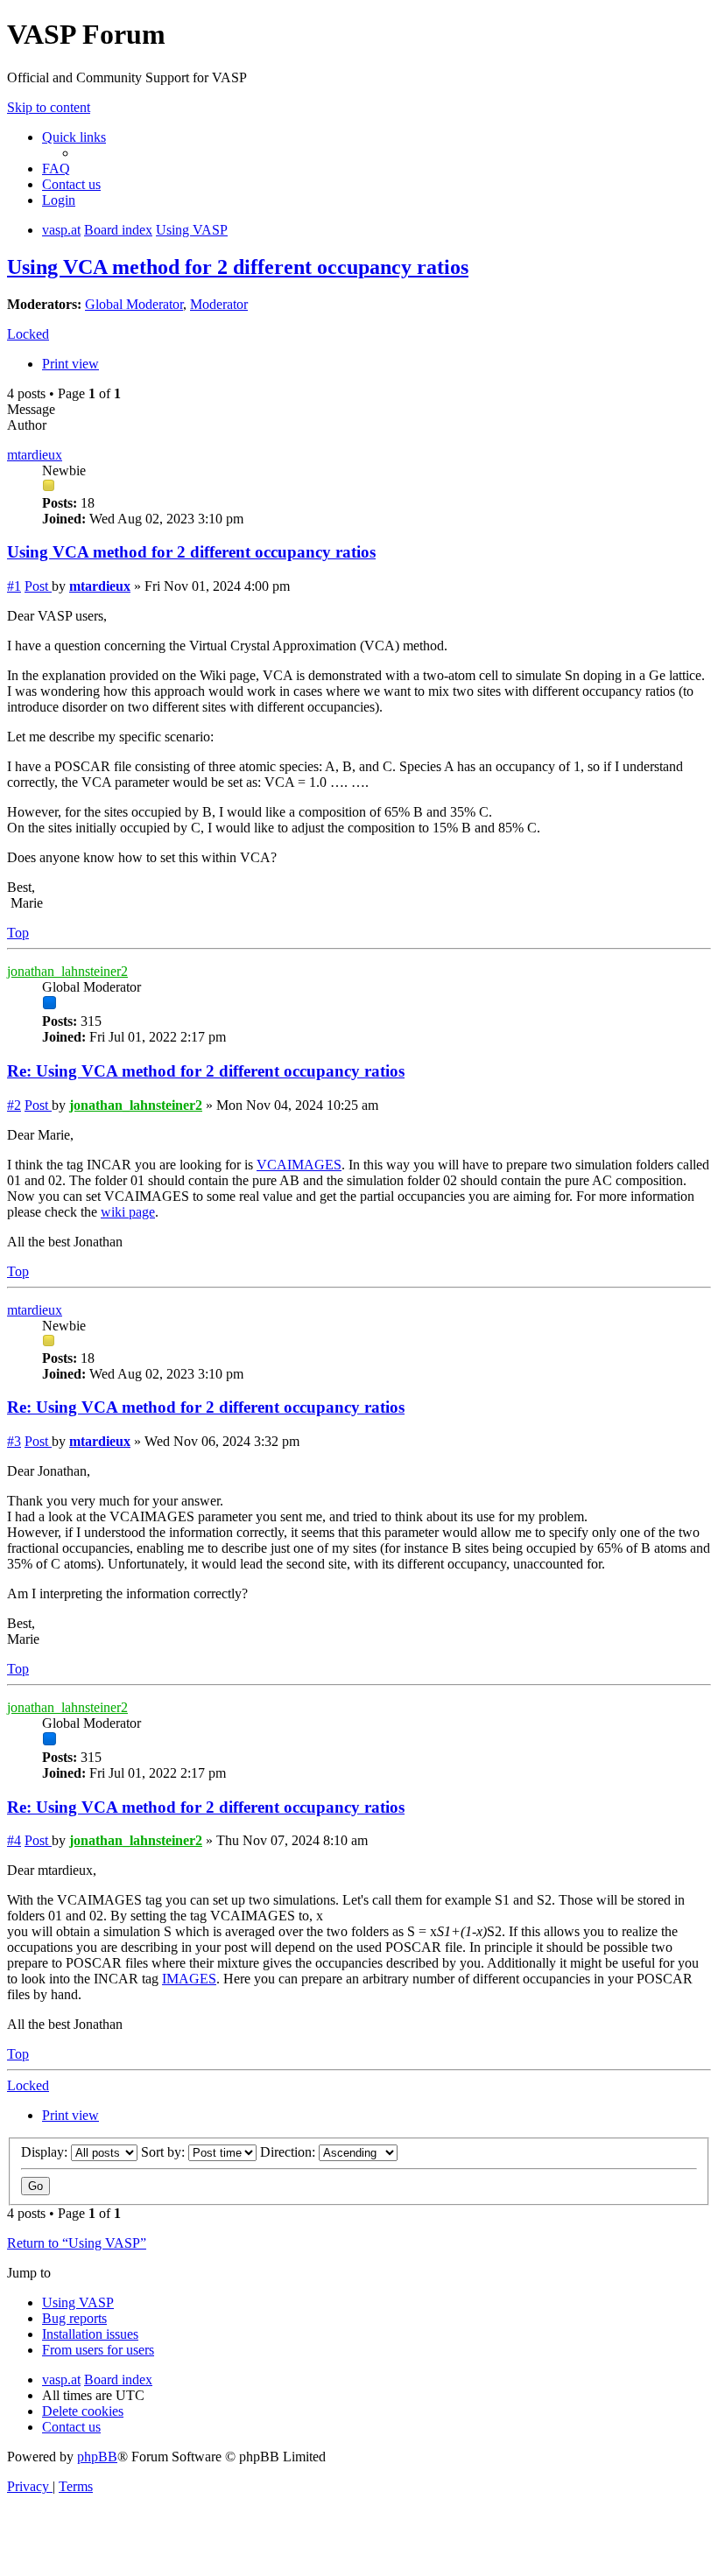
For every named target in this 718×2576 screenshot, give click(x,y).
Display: (46, 2152)
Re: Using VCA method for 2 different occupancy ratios (206, 1071)
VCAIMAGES (299, 1165)
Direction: (289, 2152)
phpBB (97, 2457)
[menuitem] (56, 168)
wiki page (128, 1212)
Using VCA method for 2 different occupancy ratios (238, 267)
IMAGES (189, 1979)
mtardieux (35, 455)
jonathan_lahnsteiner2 (67, 971)
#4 (14, 1840)
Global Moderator (134, 304)
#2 (14, 1105)
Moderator (219, 304)
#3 (14, 1441)
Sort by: (165, 2152)
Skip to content (49, 107)
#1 (14, 586)
